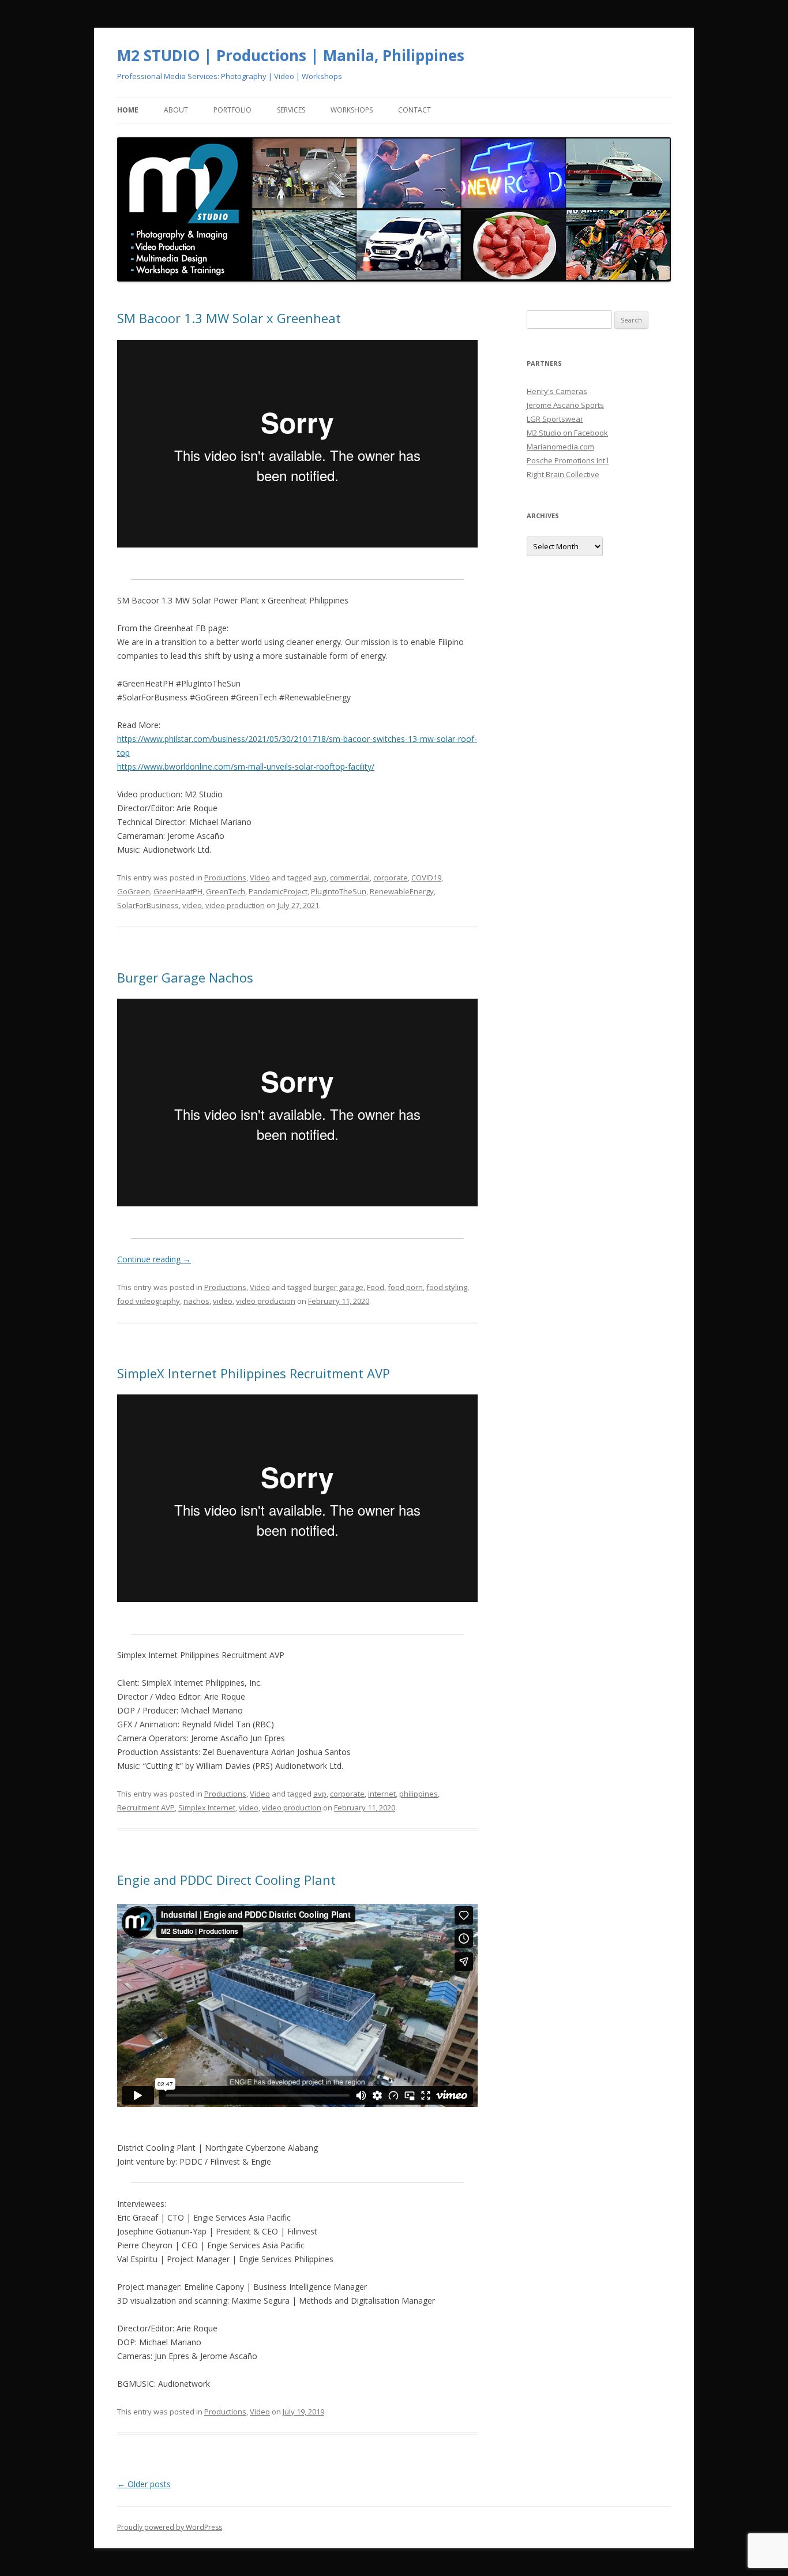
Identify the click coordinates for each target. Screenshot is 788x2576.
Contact (414, 110)
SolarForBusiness (148, 905)
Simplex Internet (207, 1808)
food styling (447, 1287)
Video (260, 878)
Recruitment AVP (146, 1808)
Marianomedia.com (560, 447)
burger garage (338, 1287)
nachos (196, 1301)
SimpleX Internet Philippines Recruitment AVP (254, 1373)
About (176, 110)
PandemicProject (278, 891)
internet (382, 1794)
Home (128, 110)
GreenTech (226, 891)
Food (376, 1287)
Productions (225, 878)
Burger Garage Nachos (185, 977)
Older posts (144, 2484)
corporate (391, 878)
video (192, 905)
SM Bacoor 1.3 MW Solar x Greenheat (229, 318)
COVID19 (426, 878)
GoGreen (134, 891)
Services (291, 110)
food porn (405, 1287)
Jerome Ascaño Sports (565, 405)
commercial (350, 878)
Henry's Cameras (557, 391)
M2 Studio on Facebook (567, 433)
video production (235, 905)
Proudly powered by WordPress (170, 2527)
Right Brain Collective (563, 474)
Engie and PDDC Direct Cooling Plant (226, 1880)
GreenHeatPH (178, 891)
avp (320, 878)
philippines (419, 1794)
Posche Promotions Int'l (568, 460)
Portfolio (232, 110)
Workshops (352, 110)
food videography (149, 1301)
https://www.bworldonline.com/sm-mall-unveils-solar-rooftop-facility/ (246, 766)
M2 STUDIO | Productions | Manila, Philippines (291, 55)
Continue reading (154, 1259)
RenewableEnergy (402, 891)
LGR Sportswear (555, 419)
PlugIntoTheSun (339, 891)
